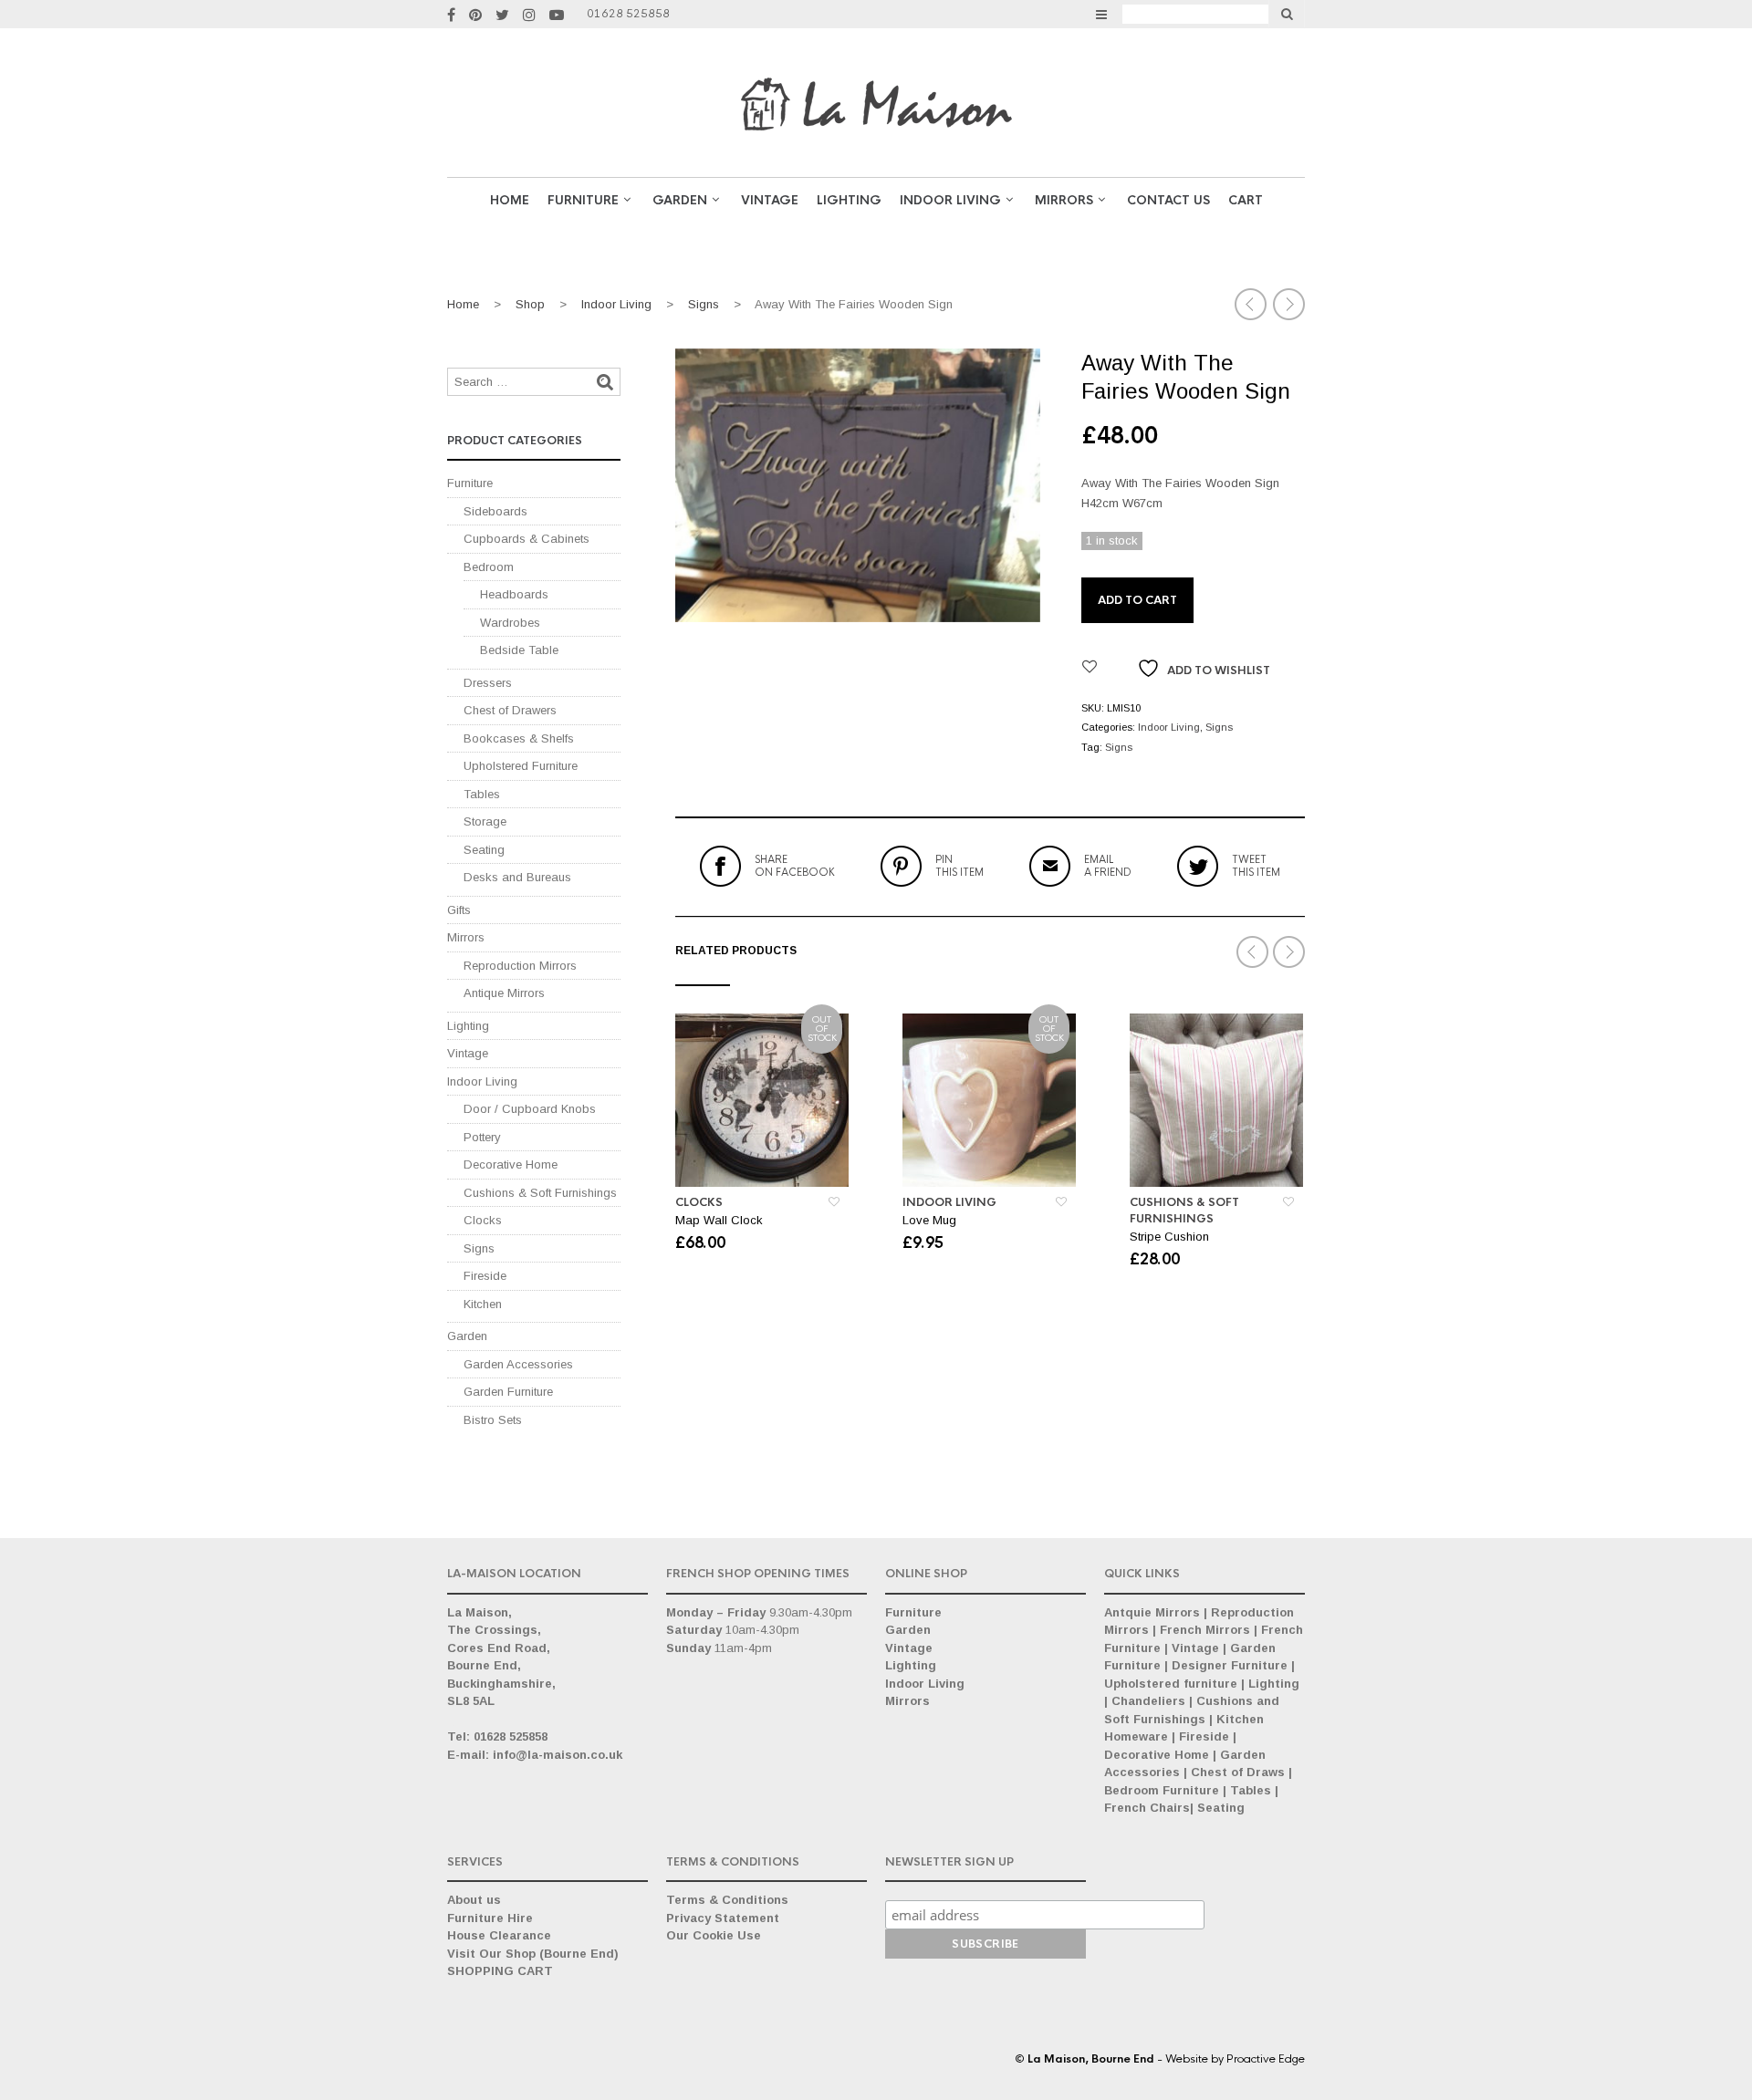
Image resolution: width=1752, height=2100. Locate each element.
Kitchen (483, 1304)
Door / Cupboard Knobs (530, 1109)
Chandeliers (1148, 1701)
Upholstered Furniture (521, 766)
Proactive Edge (1266, 2059)
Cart (1246, 200)
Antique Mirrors (504, 993)
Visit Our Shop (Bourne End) (533, 1954)
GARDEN (680, 200)
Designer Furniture (1230, 1665)
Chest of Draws (1238, 1772)
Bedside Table (519, 650)
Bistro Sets (493, 1420)
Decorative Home (511, 1164)
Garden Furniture (508, 1392)
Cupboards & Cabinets (527, 539)
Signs (704, 304)
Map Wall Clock (719, 1220)
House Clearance (499, 1935)
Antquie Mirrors (1152, 1612)
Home (510, 200)
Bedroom (489, 567)
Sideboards (495, 511)
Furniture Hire (490, 1918)
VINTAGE (770, 200)
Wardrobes (510, 623)
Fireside (485, 1276)
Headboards (514, 594)
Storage (485, 821)
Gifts (459, 910)
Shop (530, 304)
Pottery (482, 1137)
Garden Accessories (518, 1364)
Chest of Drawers (510, 710)
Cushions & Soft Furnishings (1184, 1211)
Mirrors (1064, 200)
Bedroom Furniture (1162, 1790)
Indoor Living (950, 200)
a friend (1108, 866)
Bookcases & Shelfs (519, 738)
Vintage (468, 1053)
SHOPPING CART (500, 1971)
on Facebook (795, 866)
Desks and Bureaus (517, 877)
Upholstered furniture (1171, 1684)
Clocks (699, 1202)
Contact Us (1168, 200)
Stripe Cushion (1169, 1237)
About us (474, 1900)
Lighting (849, 200)
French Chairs (1147, 1808)
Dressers (488, 683)
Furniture (583, 200)
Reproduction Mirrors (520, 966)
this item (959, 866)
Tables (482, 794)
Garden (467, 1336)
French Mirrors (1205, 1630)
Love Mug (929, 1220)
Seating (484, 850)
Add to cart (1137, 600)
